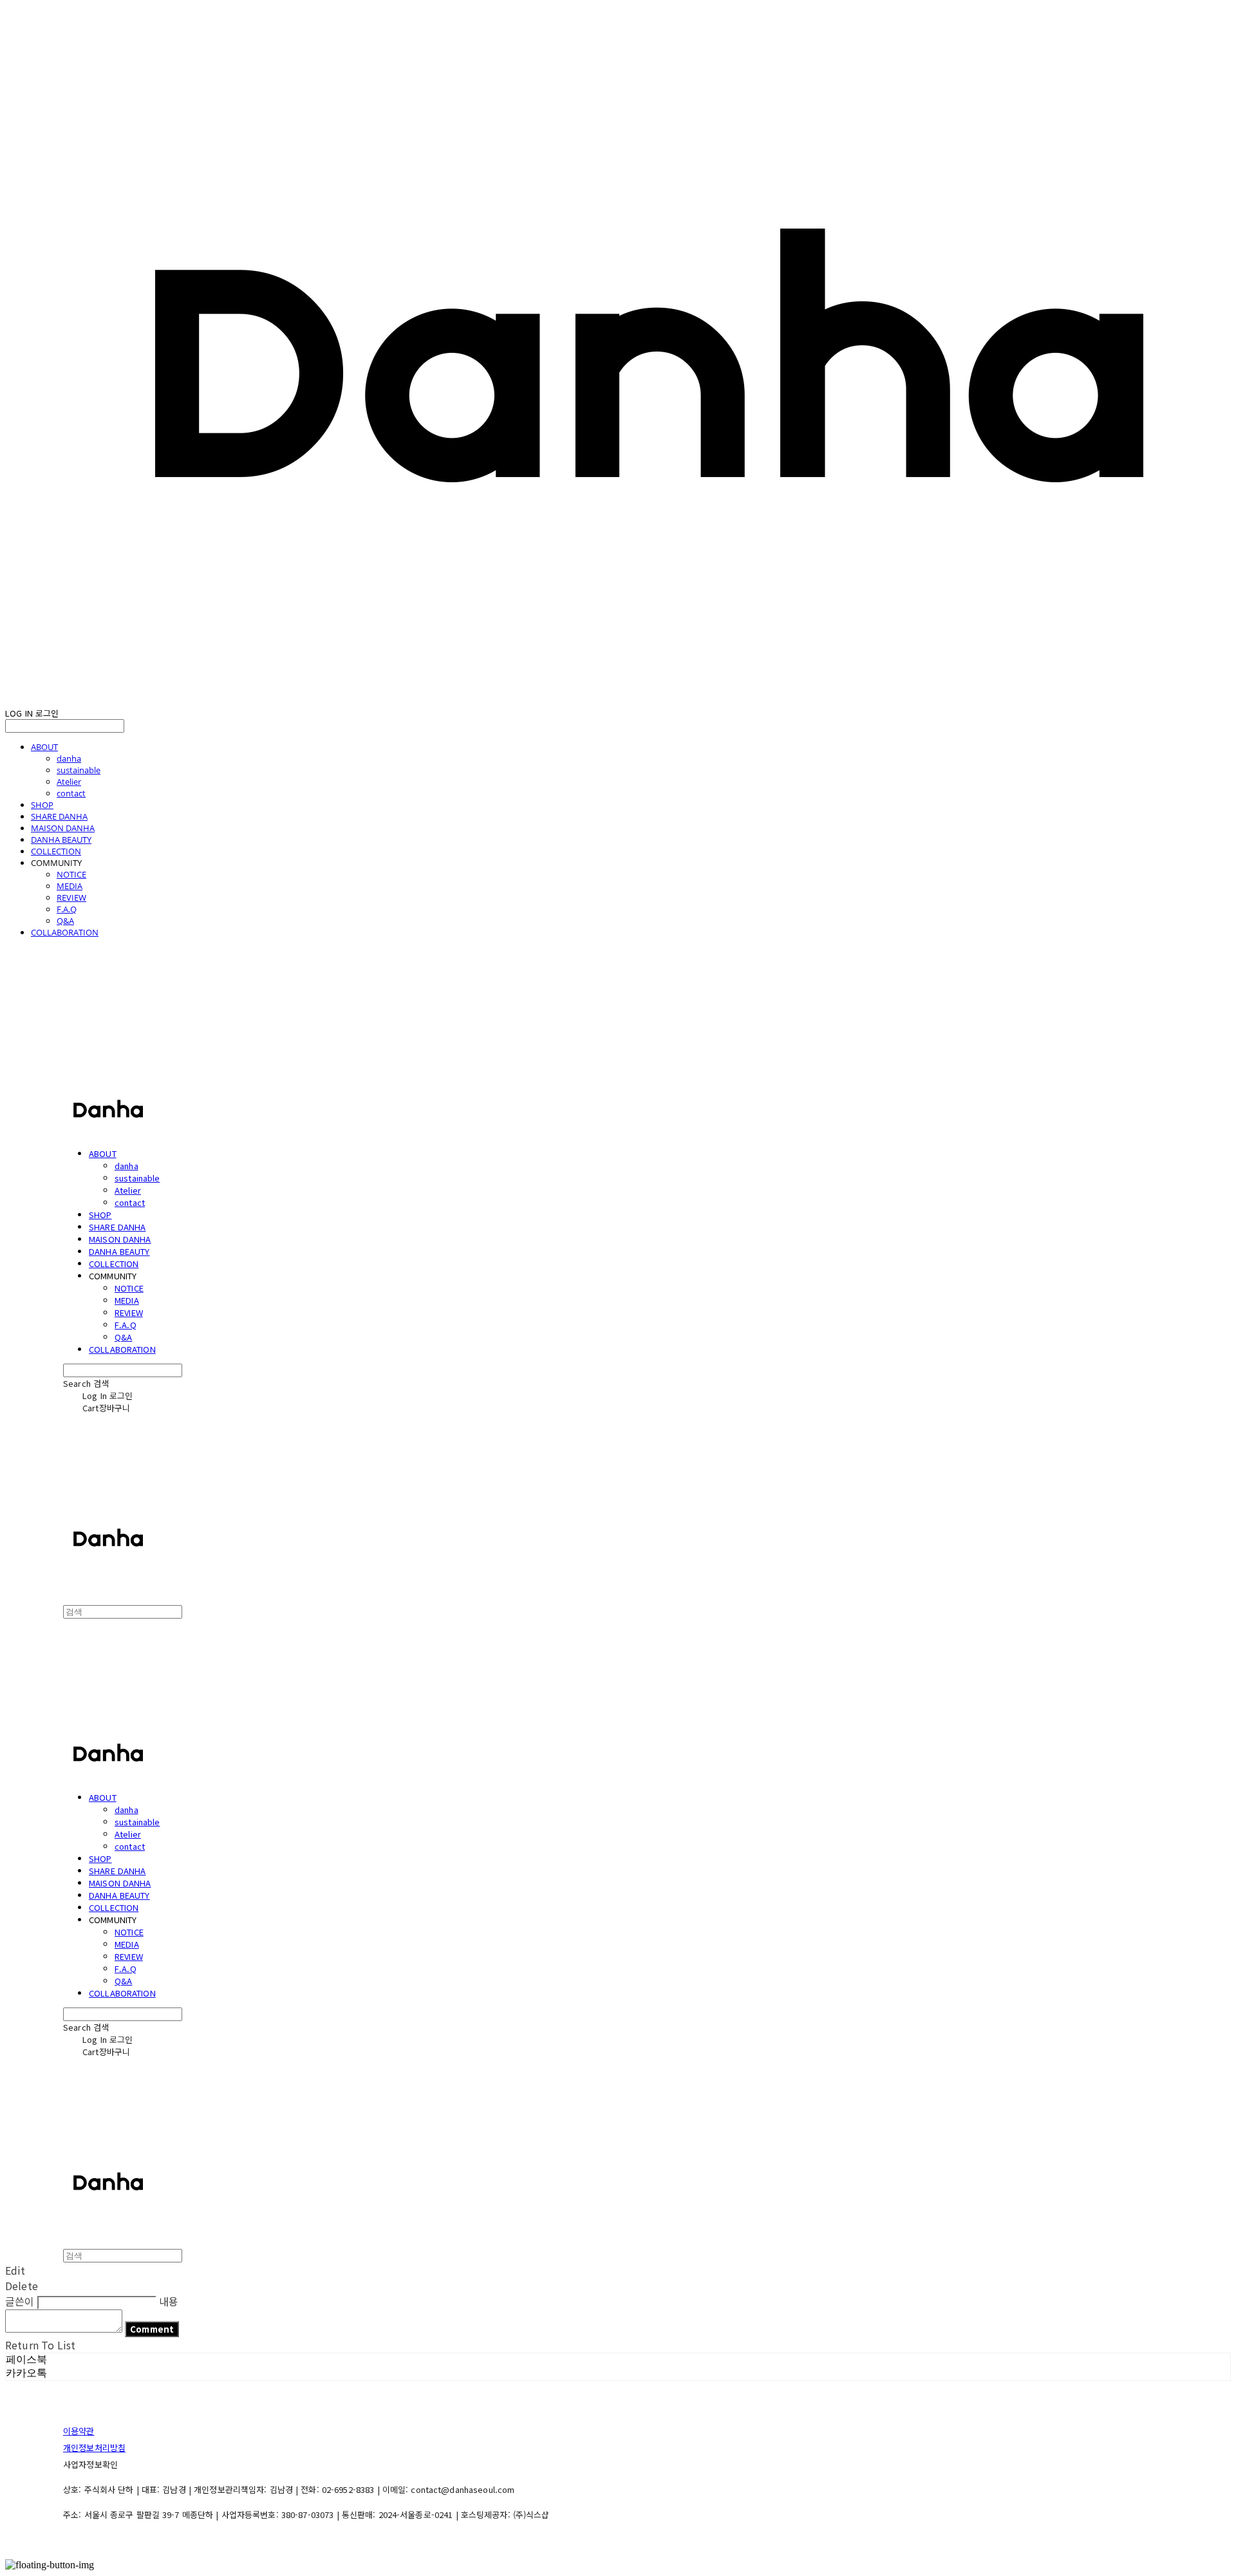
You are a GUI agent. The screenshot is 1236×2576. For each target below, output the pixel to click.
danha (69, 758)
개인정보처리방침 (94, 2448)
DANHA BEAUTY (61, 840)
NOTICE (71, 874)
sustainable (79, 770)
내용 (169, 2301)
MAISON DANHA (63, 828)
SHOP (42, 805)
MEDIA (70, 886)
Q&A (65, 921)
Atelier (69, 782)
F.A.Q (67, 909)
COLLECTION (56, 851)
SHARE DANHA (59, 816)
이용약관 (79, 2431)
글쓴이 (20, 2301)
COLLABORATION (65, 932)
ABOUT (44, 747)
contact (71, 793)
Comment (152, 2329)
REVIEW (71, 898)
